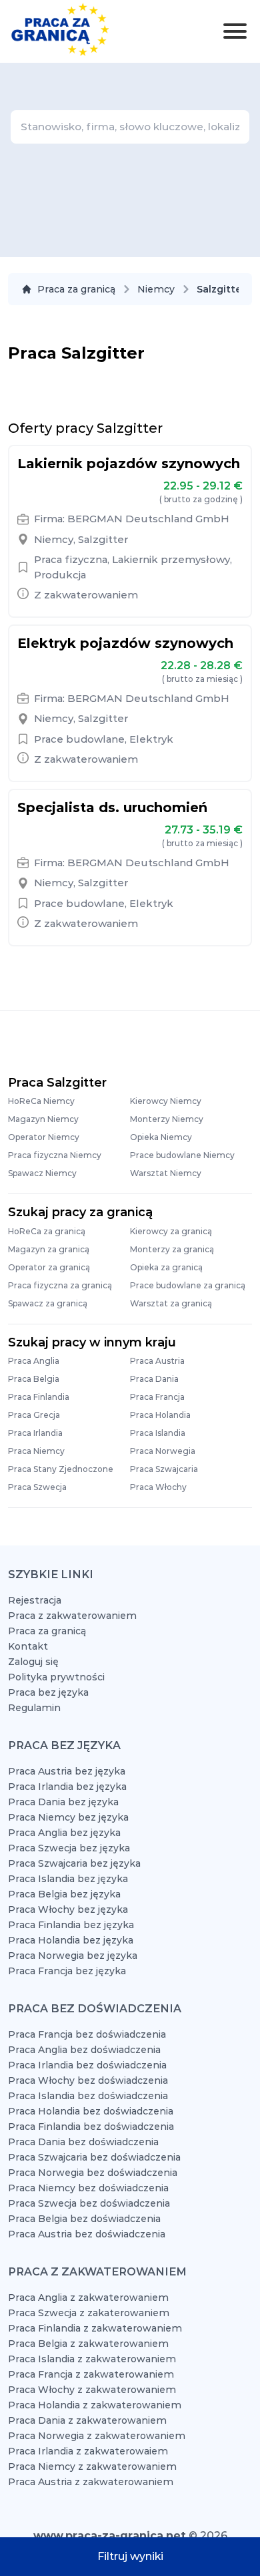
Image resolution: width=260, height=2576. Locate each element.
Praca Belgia (34, 1379)
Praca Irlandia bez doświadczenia (87, 2065)
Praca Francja (157, 1397)
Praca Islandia (158, 1433)
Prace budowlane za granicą (188, 1285)
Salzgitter (103, 539)
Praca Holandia (160, 1415)
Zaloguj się (33, 1662)
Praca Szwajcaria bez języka (74, 1863)
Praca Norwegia (163, 1451)
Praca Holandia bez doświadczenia (91, 2111)
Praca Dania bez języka (63, 1802)
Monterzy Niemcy (167, 1119)
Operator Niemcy (44, 1137)
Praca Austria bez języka (67, 1771)
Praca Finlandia (39, 1397)
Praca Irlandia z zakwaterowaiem (88, 2451)
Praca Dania (154, 1379)
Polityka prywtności (56, 1677)
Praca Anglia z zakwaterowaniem (88, 2297)
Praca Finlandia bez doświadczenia (91, 2127)
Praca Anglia (34, 1361)
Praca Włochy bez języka (68, 1909)
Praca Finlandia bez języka (71, 1925)
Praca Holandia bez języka (71, 1940)
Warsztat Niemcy (166, 1173)
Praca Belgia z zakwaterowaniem (88, 2344)
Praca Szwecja (37, 1487)
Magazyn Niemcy (43, 1119)
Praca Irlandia (35, 1433)
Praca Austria (157, 1361)
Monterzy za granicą (172, 1249)
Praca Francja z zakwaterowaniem (91, 2374)
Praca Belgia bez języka (64, 1894)
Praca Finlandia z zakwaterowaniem (95, 2328)
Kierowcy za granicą (171, 1231)
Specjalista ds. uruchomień (112, 807)
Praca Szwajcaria (164, 1469)
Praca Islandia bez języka (68, 1879)
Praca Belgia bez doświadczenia (84, 2219)
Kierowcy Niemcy (166, 1101)
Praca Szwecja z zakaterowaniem (89, 2313)
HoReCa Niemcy (41, 1101)
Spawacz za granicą (48, 1303)
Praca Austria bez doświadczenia (87, 2234)
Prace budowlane (79, 739)
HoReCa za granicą (47, 1231)
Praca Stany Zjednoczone (61, 1469)
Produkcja (60, 575)
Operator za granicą (49, 1267)
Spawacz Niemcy (42, 1173)
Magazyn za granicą (49, 1249)
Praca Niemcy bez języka (68, 1817)
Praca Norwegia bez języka (73, 1956)
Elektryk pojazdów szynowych (125, 643)
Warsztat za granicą (171, 1303)
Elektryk (151, 739)
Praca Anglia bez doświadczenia (84, 2050)
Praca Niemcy (36, 1451)
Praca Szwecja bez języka (69, 1848)
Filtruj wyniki (130, 2556)
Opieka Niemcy (161, 1137)
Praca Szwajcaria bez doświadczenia (94, 2157)
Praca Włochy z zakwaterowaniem (92, 2390)
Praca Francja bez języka (67, 1971)
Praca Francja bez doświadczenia (87, 2034)
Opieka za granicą (166, 1267)
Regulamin (34, 1708)
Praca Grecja (34, 1415)
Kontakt (28, 1646)
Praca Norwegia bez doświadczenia (93, 2173)
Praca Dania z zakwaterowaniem (87, 2420)
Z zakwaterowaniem (86, 595)
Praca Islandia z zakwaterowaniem (92, 2359)
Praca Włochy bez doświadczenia (88, 2080)
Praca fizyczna (71, 559)
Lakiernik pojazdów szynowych (129, 464)
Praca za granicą (76, 289)
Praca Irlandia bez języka (67, 1787)
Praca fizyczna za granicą (60, 1285)
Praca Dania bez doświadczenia (83, 2142)
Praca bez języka (48, 1692)
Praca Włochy (158, 1487)
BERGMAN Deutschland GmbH (148, 519)
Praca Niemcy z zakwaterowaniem (92, 2466)
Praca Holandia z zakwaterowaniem (95, 2405)
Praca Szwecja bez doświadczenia (89, 2203)
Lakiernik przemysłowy (171, 559)
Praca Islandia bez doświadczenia (88, 2096)
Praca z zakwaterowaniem (72, 1616)
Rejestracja (35, 1600)
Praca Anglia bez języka (64, 1833)
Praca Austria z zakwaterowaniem (91, 2482)
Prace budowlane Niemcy (182, 1155)
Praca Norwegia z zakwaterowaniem (97, 2436)
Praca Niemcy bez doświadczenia (88, 2188)
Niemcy (156, 289)
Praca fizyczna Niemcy (55, 1155)
